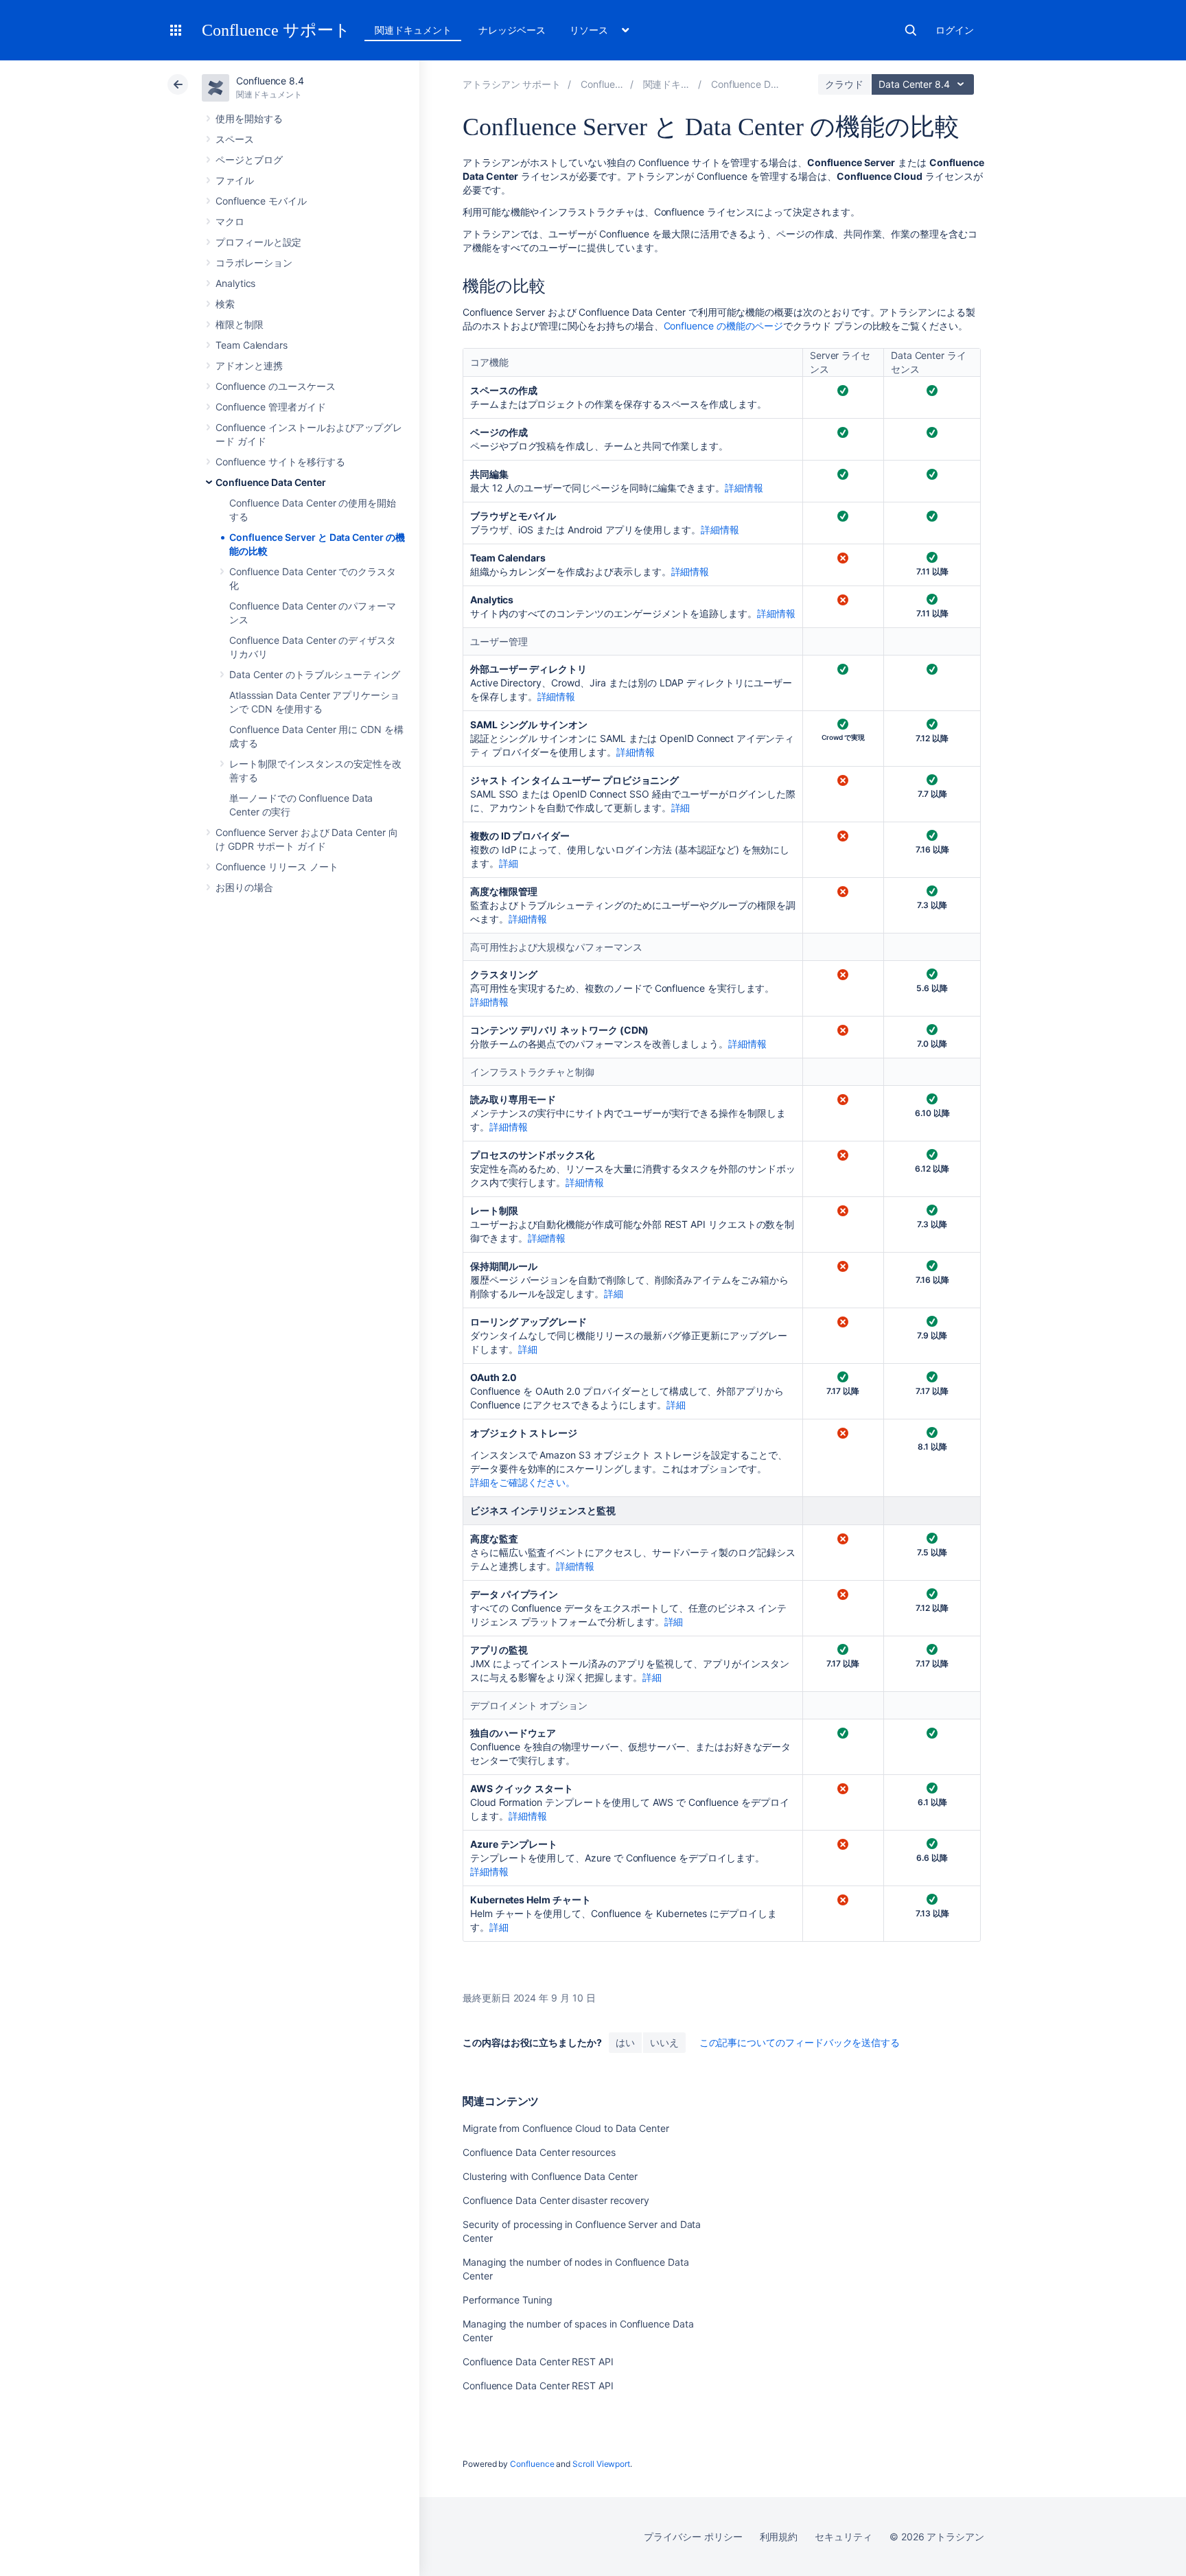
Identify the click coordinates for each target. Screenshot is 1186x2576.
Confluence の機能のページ (724, 326)
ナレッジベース (512, 30)
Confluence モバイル (261, 201)
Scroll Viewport (601, 2464)
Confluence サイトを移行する (280, 462)
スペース (235, 139)
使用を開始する (249, 118)
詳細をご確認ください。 (523, 1482)
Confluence (532, 2464)
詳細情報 (744, 488)
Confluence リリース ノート (277, 867)
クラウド (844, 84)
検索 (911, 30)
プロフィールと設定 (258, 242)
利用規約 (779, 2537)
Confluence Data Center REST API (538, 2362)
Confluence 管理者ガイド (271, 407)
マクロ (230, 221)
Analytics (235, 283)
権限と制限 (240, 324)
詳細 (681, 808)
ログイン (955, 30)
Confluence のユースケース (276, 386)
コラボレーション (254, 263)
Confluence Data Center (270, 482)
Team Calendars (252, 345)
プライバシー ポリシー (693, 2537)
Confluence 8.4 (270, 81)
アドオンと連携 (249, 365)
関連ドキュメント (413, 30)
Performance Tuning (508, 2300)
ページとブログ (249, 160)
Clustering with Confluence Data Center (550, 2176)
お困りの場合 (244, 887)
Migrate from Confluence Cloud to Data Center (566, 2128)
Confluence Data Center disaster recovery (556, 2200)
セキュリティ (844, 2537)
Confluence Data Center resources (539, 2152)
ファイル (235, 180)
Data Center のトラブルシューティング (315, 674)
